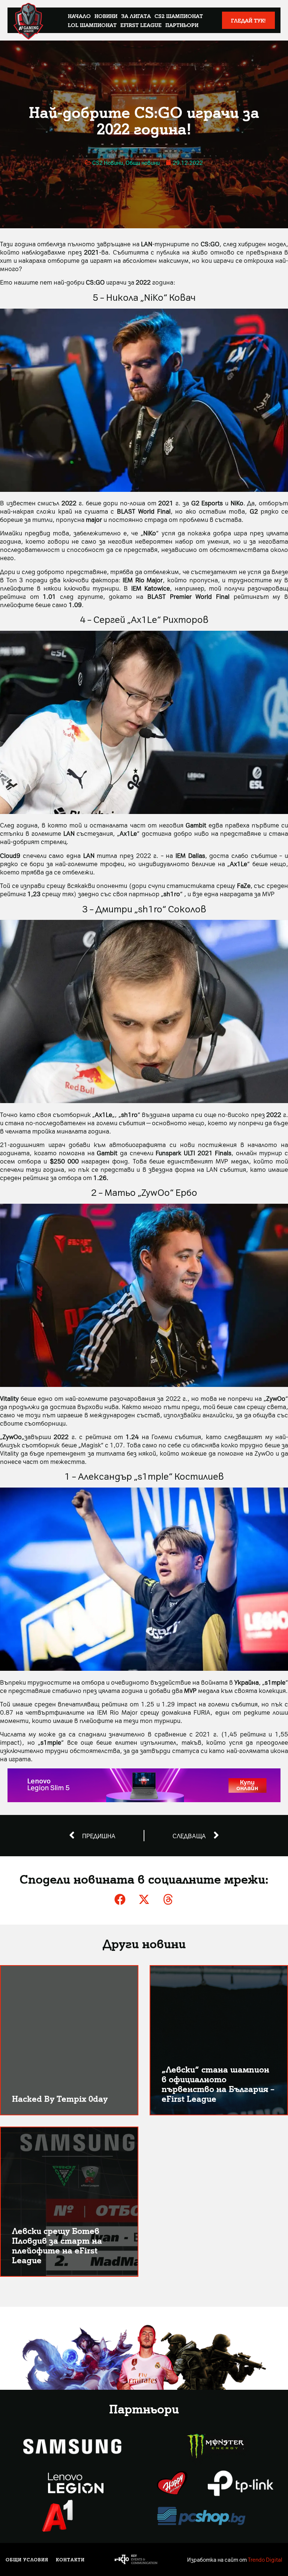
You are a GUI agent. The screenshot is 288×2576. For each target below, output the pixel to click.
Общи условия (27, 2559)
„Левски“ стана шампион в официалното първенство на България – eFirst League (218, 2084)
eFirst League (141, 25)
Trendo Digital (265, 2559)
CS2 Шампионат (179, 16)
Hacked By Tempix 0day (60, 2098)
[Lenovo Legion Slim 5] (144, 1800)
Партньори (182, 25)
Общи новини (143, 163)
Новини (106, 16)
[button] (120, 1899)
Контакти (70, 2559)
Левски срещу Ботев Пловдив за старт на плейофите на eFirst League (57, 2245)
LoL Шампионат (92, 25)
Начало (79, 16)
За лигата (136, 16)
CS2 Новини (108, 163)
